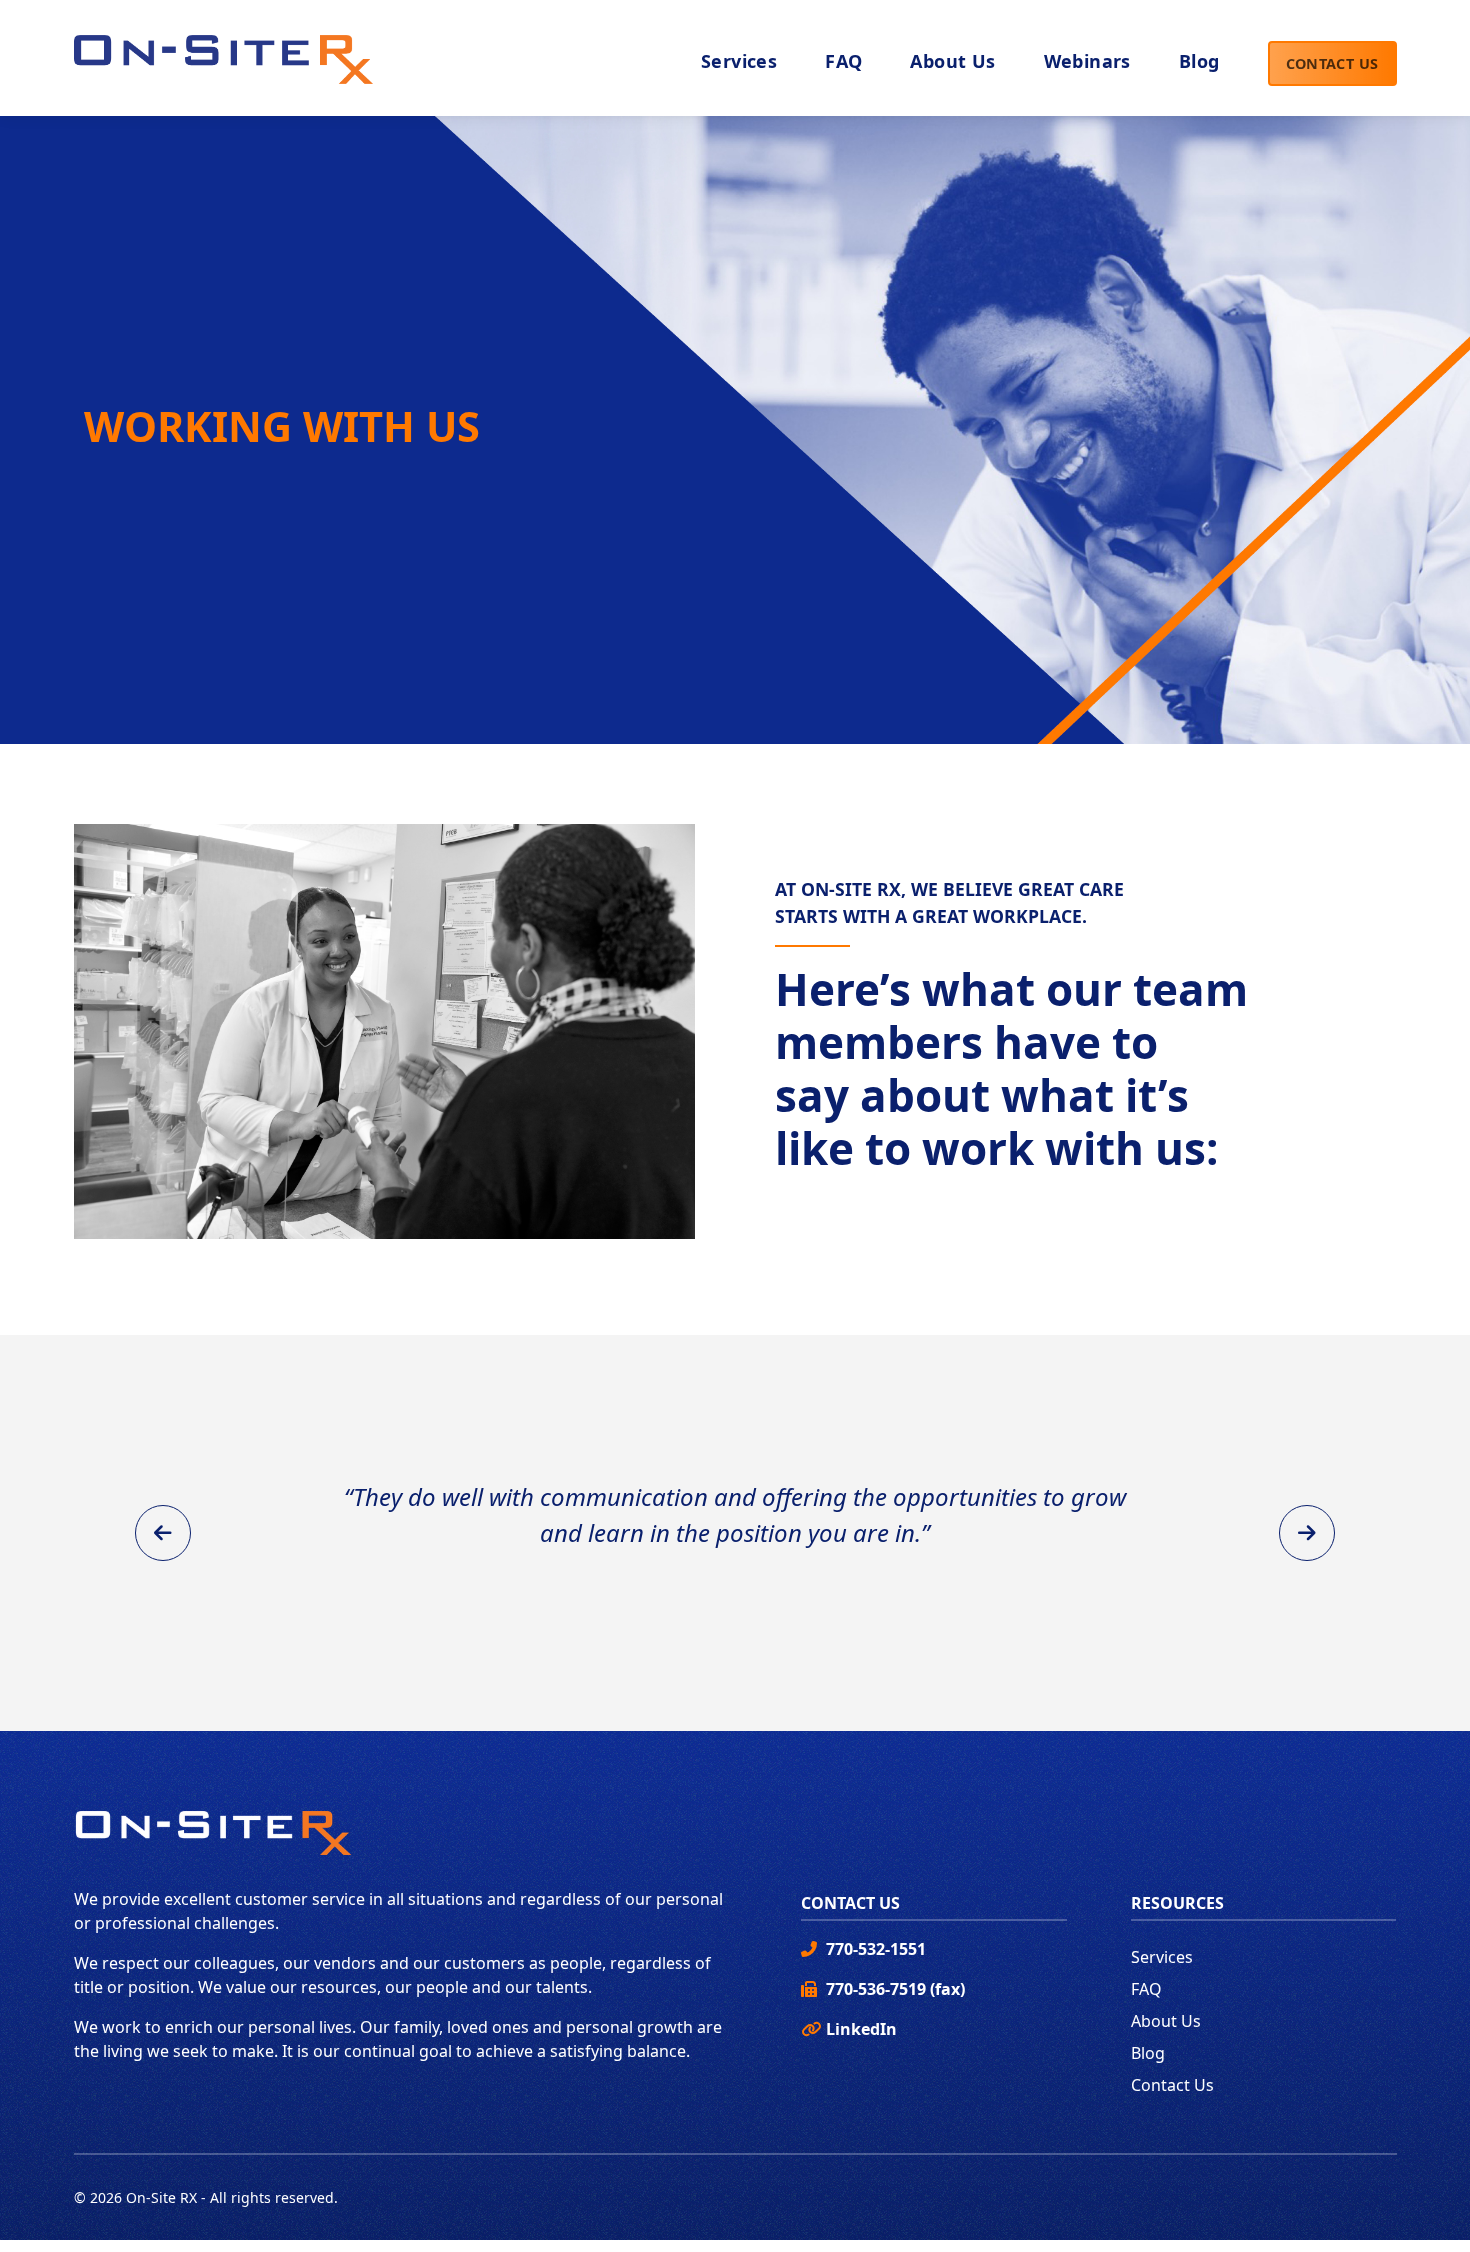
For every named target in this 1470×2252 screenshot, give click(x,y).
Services (1162, 1957)
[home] (224, 54)
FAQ (1146, 1989)
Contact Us (1332, 63)
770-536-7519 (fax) (895, 1989)
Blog (1148, 2053)
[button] (952, 63)
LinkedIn (861, 2029)
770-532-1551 (876, 1949)
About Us (1166, 2021)
